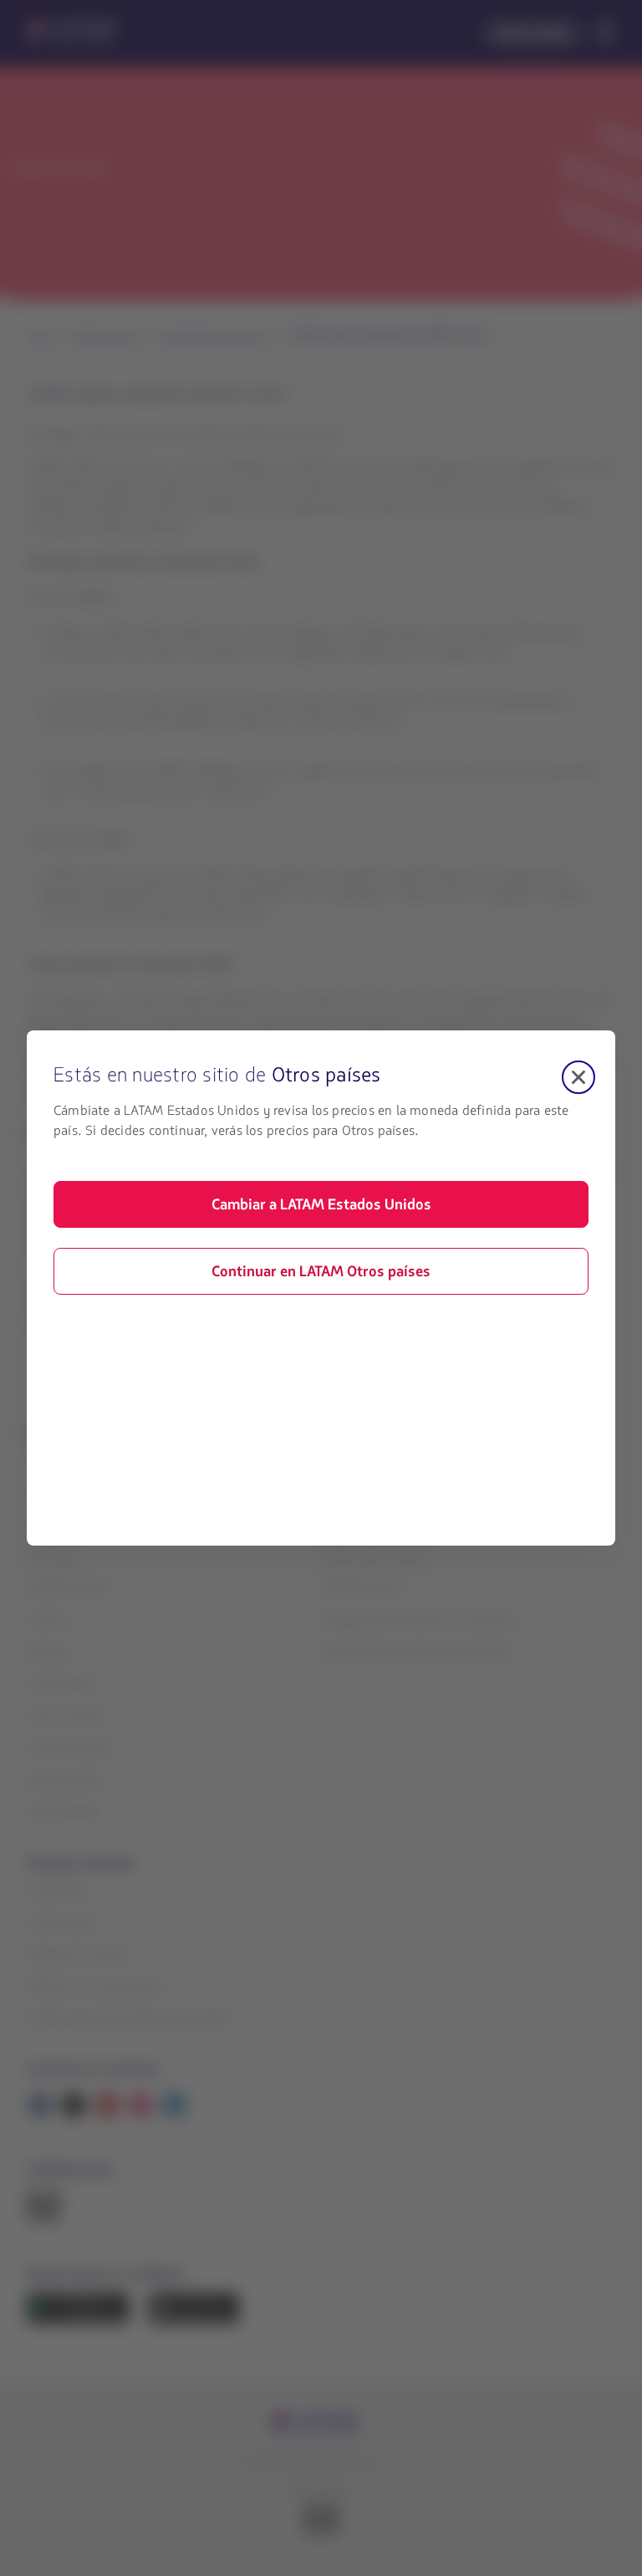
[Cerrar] (578, 1077)
